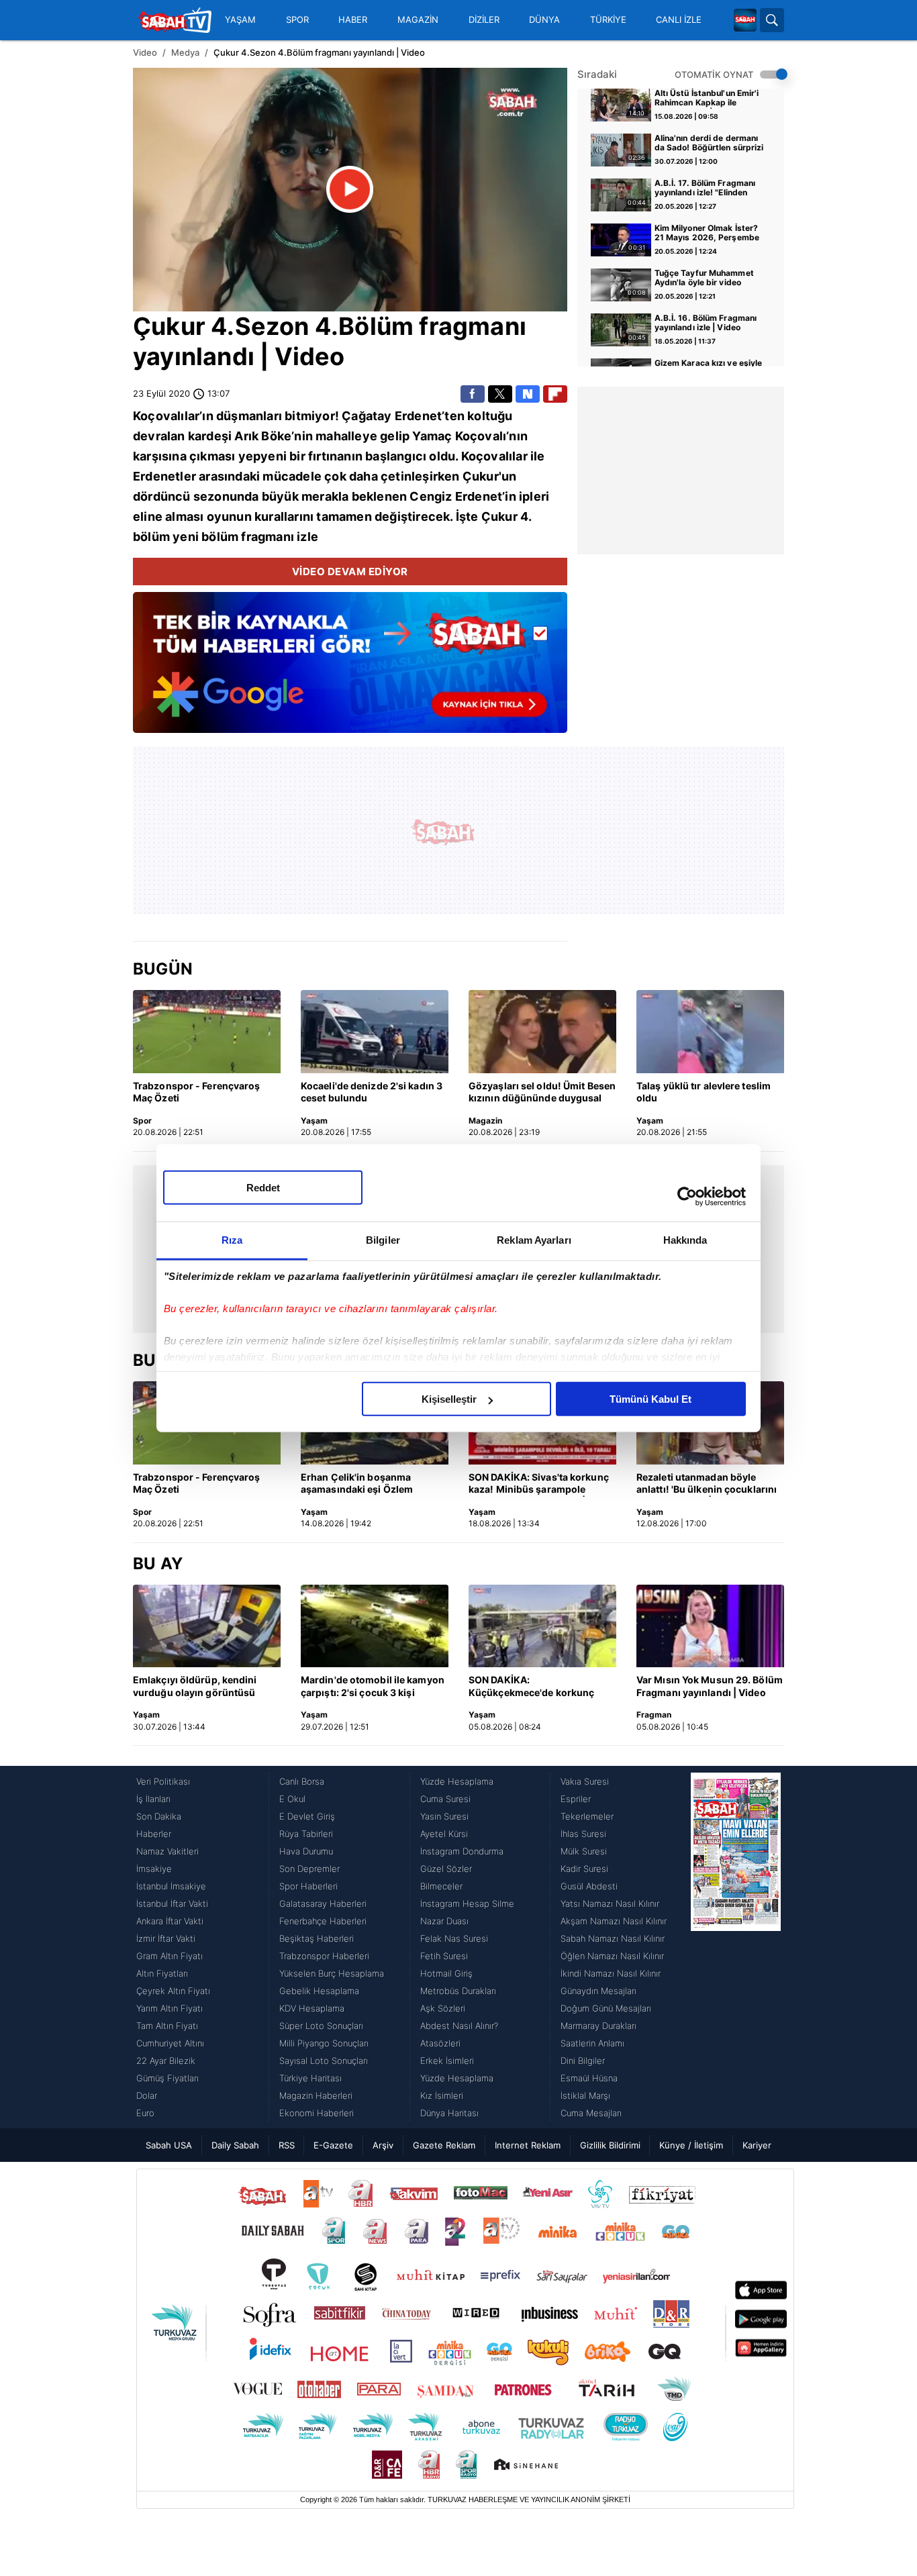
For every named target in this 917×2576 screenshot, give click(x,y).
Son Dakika (159, 1816)
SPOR (297, 20)
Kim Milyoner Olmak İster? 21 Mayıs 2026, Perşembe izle (707, 234)
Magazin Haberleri (316, 2095)
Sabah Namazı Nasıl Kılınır (613, 1938)
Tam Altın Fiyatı (167, 2026)
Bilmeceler (441, 1886)
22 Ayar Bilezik (166, 2061)
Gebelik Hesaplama (319, 1991)
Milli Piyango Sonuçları (324, 2043)
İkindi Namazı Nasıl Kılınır (611, 1973)
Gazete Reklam (444, 2145)
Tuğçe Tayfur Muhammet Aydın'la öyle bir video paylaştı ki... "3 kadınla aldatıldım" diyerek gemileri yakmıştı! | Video (709, 279)
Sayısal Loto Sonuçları (324, 2061)
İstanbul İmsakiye (171, 1886)
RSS (287, 2145)
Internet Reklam (528, 2145)
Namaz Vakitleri (167, 1851)
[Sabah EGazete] (736, 1947)
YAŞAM (240, 20)
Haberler (154, 1834)
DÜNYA (544, 20)
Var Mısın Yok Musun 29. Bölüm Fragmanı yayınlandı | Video (710, 1686)
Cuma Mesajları (591, 2113)
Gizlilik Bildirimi (610, 2145)
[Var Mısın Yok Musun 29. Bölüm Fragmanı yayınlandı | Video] (710, 1626)
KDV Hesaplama (312, 2008)
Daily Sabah (235, 2145)
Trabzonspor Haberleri (324, 1956)
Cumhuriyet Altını (170, 2043)
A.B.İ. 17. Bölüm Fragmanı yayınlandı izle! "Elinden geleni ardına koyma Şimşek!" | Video (705, 189)
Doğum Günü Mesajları (606, 2008)
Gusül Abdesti (589, 1886)
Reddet (263, 1188)
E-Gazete (333, 2145)
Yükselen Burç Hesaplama (332, 1973)
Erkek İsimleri (447, 2061)
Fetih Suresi (444, 1956)
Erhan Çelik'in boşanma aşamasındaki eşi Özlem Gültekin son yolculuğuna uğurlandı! (360, 1484)
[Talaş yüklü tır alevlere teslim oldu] (710, 1032)
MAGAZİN (418, 20)
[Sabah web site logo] (745, 20)
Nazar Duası (444, 1921)
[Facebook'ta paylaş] (473, 394)
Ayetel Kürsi (444, 1834)
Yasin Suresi (444, 1816)
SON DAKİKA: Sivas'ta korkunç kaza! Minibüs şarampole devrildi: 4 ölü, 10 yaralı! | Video (542, 1484)
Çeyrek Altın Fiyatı (173, 1991)
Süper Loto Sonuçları (321, 2026)
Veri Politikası (163, 1781)
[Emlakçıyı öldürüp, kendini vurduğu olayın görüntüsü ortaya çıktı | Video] (207, 1626)
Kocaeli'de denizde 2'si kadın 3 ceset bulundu (372, 1092)
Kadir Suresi (584, 1869)
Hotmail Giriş (446, 1973)
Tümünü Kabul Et (650, 1399)
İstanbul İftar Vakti (172, 1903)
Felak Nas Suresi (454, 1938)
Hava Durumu (306, 1851)
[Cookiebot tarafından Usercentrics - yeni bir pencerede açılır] (687, 1196)
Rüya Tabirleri (306, 1834)
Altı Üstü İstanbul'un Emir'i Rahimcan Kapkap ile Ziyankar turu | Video (707, 99)
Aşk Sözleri (443, 2008)
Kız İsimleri (442, 2095)
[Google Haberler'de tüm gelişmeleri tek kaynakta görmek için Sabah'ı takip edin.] (350, 669)
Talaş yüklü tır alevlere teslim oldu (704, 1092)
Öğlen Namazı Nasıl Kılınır (612, 1956)
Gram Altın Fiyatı (170, 1956)
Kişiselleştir (449, 1399)
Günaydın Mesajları (598, 1991)
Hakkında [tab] (685, 1240)
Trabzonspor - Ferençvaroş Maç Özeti (197, 1092)
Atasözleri (440, 2043)
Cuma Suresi (445, 1799)
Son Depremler (309, 1869)
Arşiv (383, 2145)
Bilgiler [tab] (383, 1240)
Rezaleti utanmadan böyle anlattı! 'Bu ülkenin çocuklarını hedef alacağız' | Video (707, 1484)
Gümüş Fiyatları (167, 2078)
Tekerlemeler (587, 1816)
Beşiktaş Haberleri (317, 1938)
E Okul (292, 1799)
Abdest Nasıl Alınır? (459, 2026)
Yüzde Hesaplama (457, 1781)
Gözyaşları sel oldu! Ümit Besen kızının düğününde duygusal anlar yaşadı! (542, 1093)
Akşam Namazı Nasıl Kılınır (614, 1921)
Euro (145, 2113)
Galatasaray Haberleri (323, 1903)
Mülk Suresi (584, 1851)
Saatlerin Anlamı (592, 2043)
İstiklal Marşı (585, 2095)
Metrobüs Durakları (458, 1991)
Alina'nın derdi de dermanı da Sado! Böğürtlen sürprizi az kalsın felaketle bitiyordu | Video (709, 144)
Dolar (147, 2095)
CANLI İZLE (679, 20)
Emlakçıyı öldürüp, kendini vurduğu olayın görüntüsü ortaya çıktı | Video (195, 1687)
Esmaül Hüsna (589, 2078)
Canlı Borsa (302, 1781)
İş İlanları (153, 1799)
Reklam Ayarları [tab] (534, 1240)
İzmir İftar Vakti (166, 1938)
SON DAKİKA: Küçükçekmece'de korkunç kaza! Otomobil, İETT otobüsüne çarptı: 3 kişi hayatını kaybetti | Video (531, 1687)
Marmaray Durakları (598, 2026)
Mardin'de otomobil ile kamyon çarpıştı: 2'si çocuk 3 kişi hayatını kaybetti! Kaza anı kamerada (373, 1687)
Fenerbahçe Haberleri (323, 1921)
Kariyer (757, 2145)
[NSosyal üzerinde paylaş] (528, 394)
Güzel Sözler (446, 1869)
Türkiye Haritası (310, 2078)
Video (145, 52)
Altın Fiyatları (162, 1973)
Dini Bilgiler (583, 2061)
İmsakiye (154, 1869)
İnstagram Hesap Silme (467, 1903)
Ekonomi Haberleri (317, 2113)
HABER (353, 20)
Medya (185, 52)
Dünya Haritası (449, 2113)
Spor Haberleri (308, 1886)
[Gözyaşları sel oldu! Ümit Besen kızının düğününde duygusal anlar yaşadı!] (542, 1032)
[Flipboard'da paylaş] (555, 394)
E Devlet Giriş (307, 1816)
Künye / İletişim (691, 2145)
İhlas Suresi (583, 1834)
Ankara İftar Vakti (170, 1921)
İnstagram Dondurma (462, 1851)
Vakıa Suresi (585, 1781)
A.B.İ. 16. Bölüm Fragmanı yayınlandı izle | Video (706, 323)
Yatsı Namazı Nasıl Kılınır (610, 1903)
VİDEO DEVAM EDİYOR (350, 572)
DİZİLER (484, 20)
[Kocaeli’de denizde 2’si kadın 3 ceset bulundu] (375, 1032)
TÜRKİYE (608, 20)
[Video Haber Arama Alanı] (772, 20)
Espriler (576, 1799)
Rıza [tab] (232, 1240)
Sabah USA (169, 2145)
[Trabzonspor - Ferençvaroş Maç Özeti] (207, 1032)
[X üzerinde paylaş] (500, 394)
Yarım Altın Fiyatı (170, 2008)
